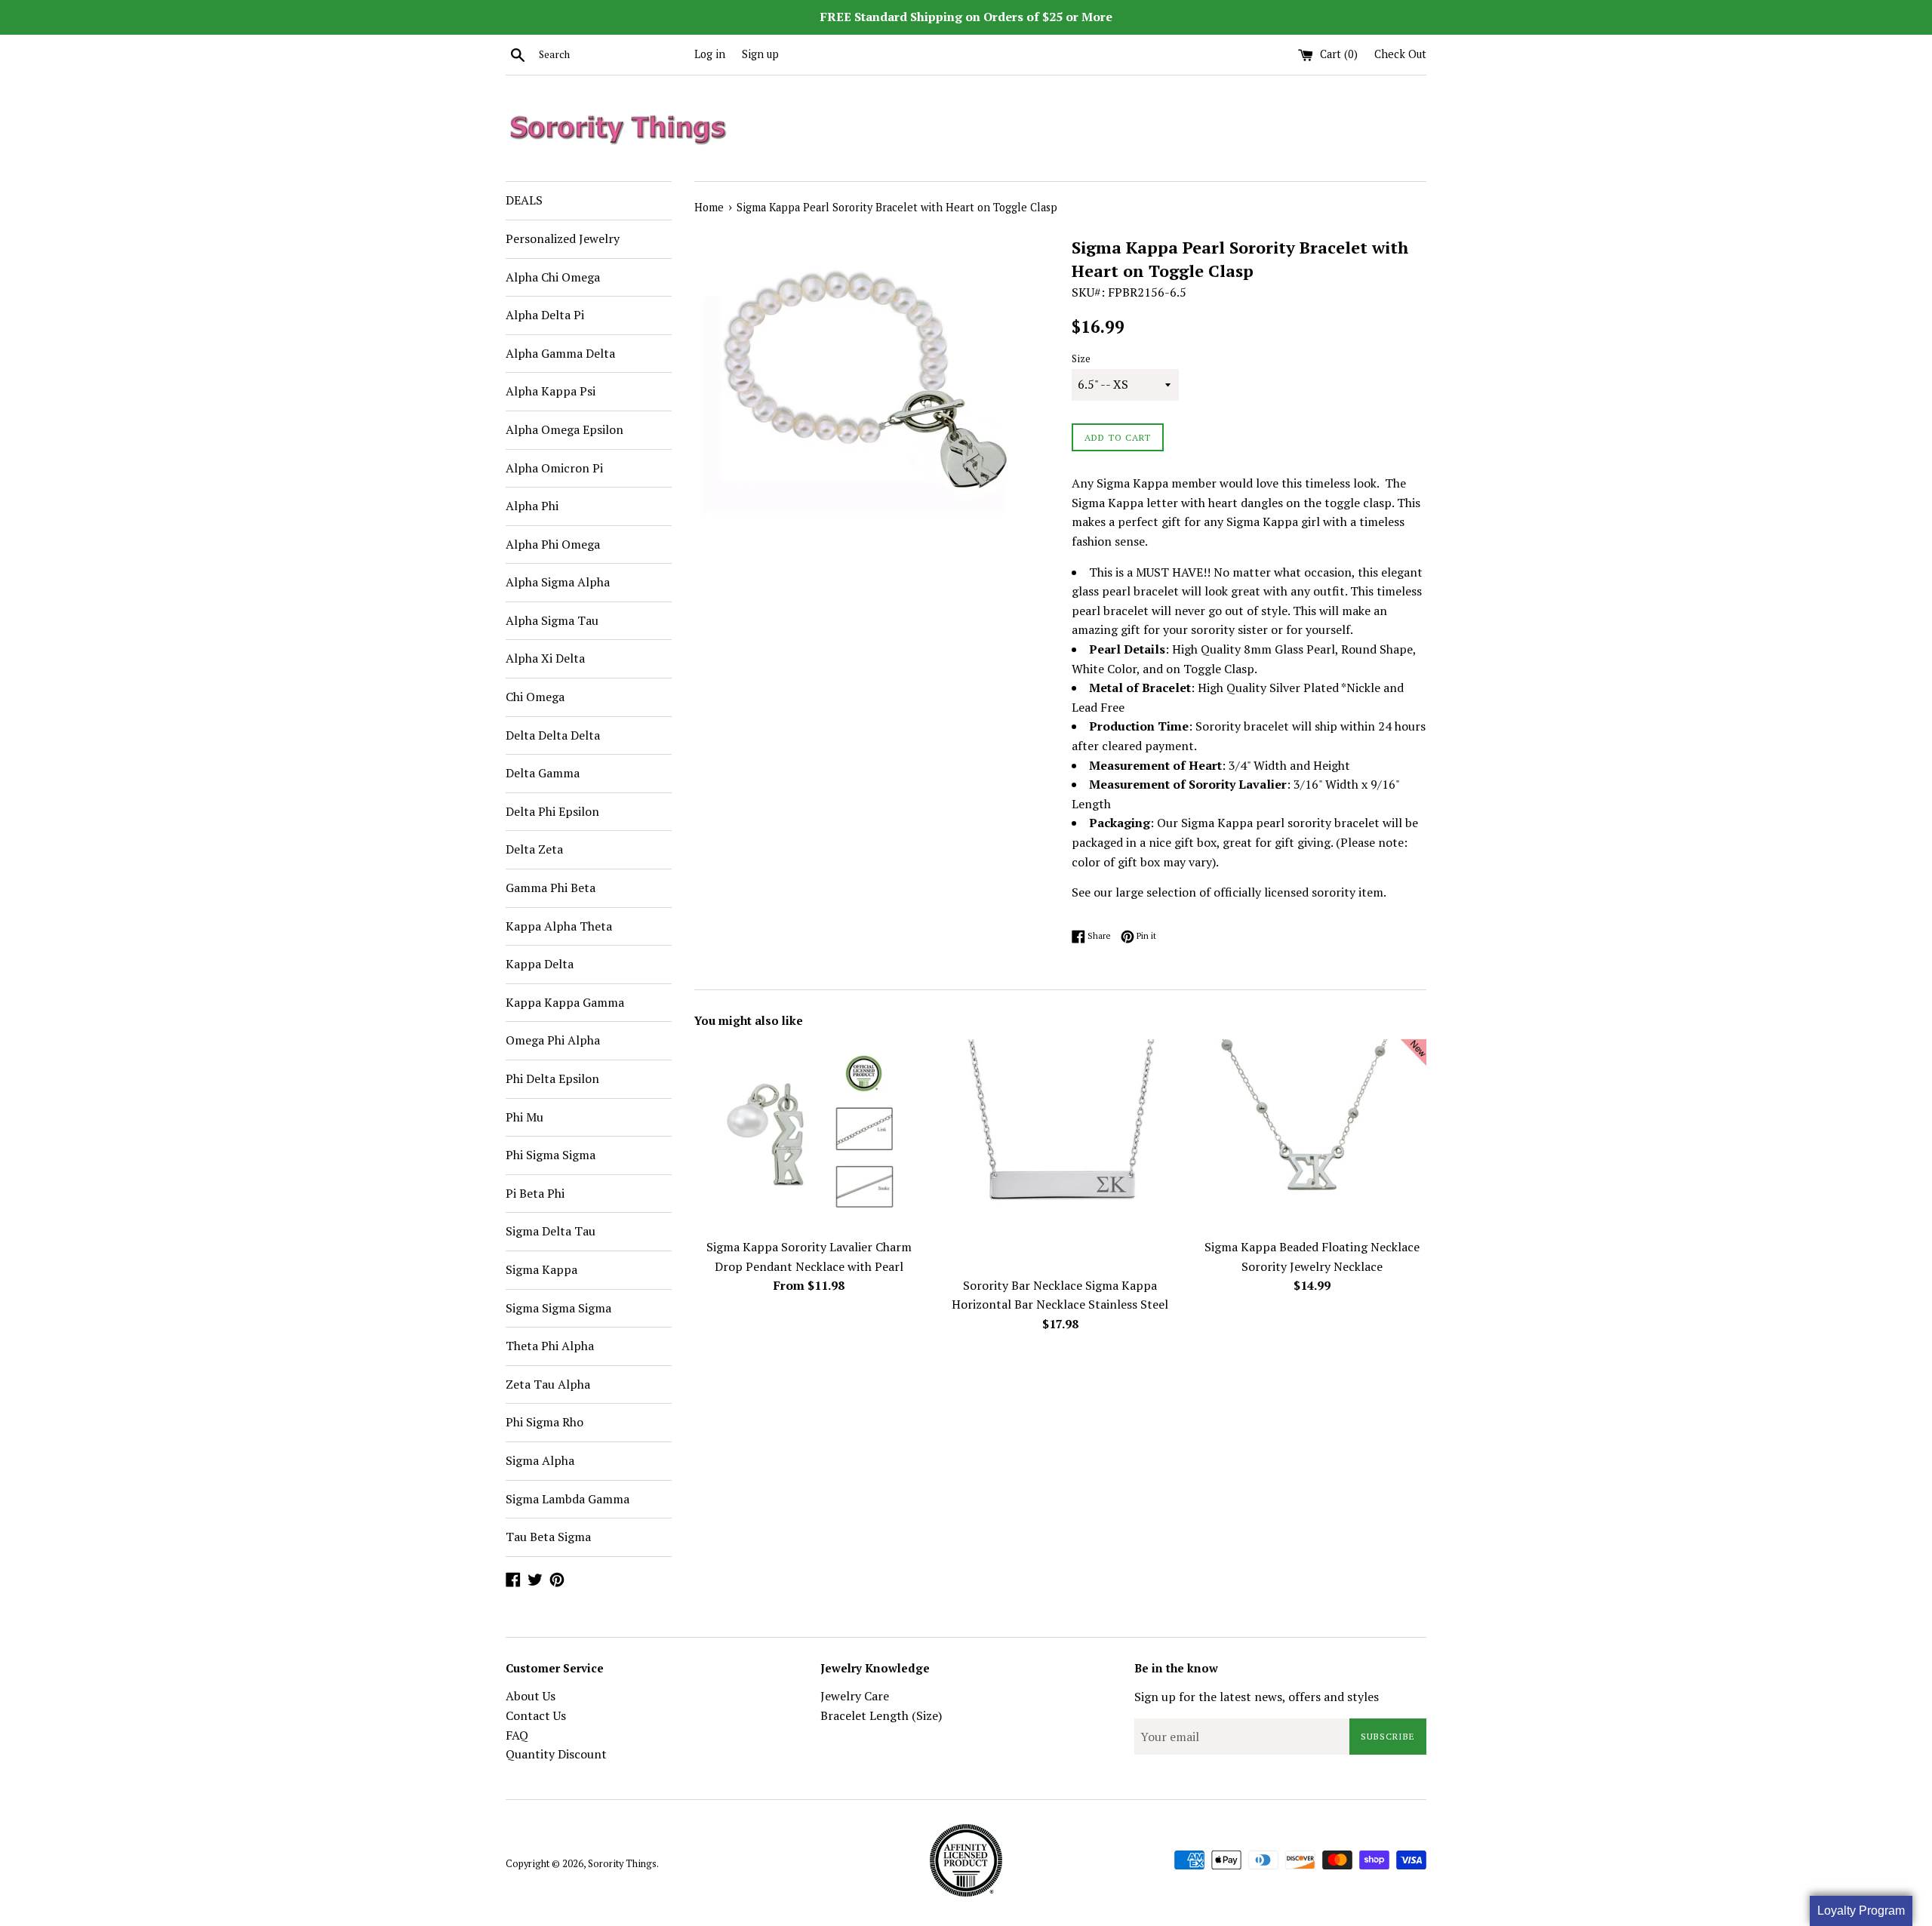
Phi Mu (525, 1117)
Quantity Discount (556, 1754)
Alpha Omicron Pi (554, 468)
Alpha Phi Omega (553, 544)
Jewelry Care (855, 1696)
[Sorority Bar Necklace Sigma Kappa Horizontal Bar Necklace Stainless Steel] (1060, 1154)
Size (1081, 359)
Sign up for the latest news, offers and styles (1257, 1697)
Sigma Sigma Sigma (558, 1308)
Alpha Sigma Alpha (558, 582)
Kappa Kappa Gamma (565, 1002)
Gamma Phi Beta (551, 888)
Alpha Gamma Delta (560, 353)
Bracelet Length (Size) (881, 1715)
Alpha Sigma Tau (552, 620)
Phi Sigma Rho (545, 1422)
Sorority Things (622, 1864)
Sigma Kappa (541, 1269)
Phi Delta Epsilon (552, 1078)
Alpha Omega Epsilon (565, 429)
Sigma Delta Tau (551, 1231)
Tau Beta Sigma (548, 1537)
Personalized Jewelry (563, 238)
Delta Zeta (534, 849)
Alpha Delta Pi (545, 315)
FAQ (517, 1735)
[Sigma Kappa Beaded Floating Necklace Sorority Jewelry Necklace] (1312, 1135)
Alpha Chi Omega (553, 277)
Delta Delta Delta (553, 735)
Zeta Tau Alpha (548, 1384)
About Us (531, 1696)
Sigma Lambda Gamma (568, 1499)
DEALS (524, 200)
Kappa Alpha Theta (559, 926)
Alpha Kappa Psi (551, 391)
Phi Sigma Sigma (551, 1155)
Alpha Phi (532, 506)
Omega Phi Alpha (553, 1040)
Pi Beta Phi (535, 1193)
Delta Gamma (543, 773)
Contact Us (536, 1715)
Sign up (760, 54)
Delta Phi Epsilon (552, 811)
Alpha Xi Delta (545, 658)
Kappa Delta (540, 964)
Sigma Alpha (540, 1460)
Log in (710, 54)
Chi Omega (535, 697)
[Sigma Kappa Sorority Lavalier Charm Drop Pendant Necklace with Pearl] (809, 1135)
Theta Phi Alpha (550, 1346)
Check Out (1400, 54)
